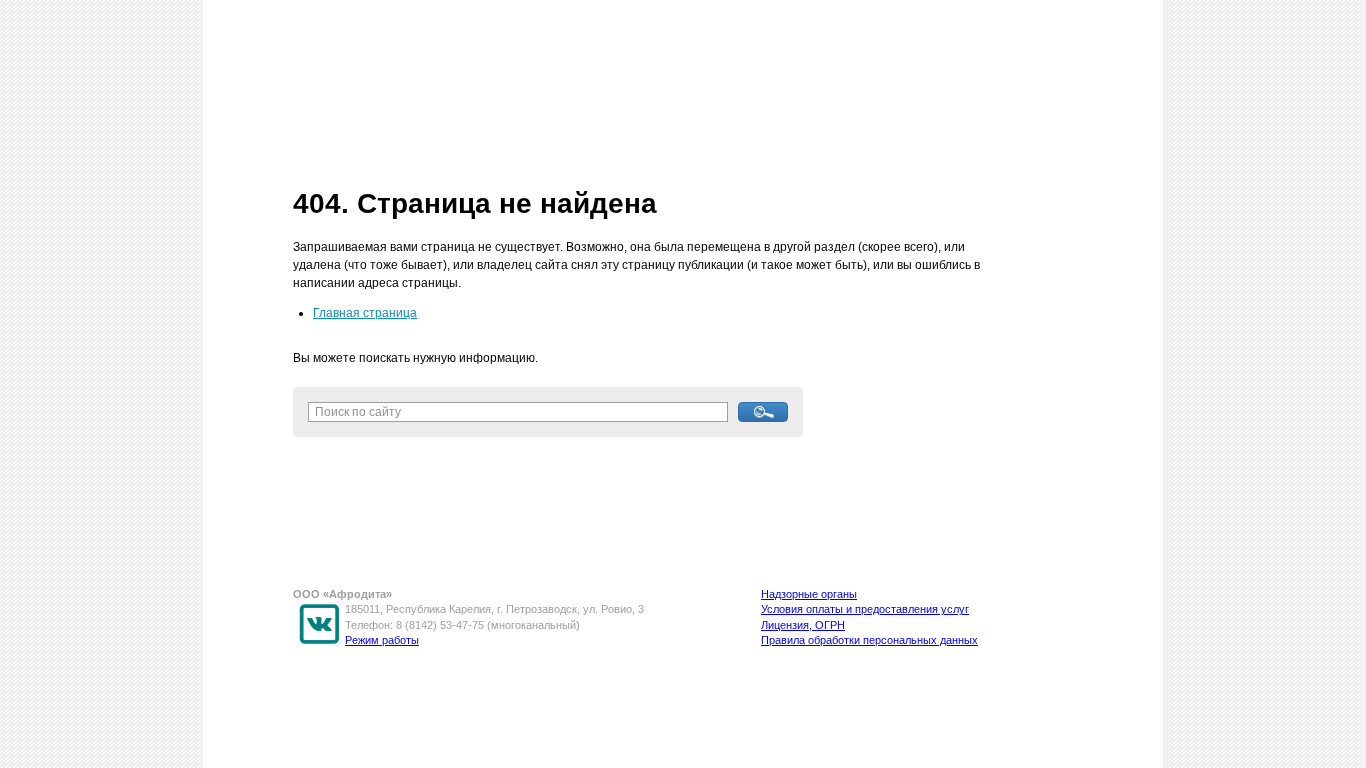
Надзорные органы (809, 594)
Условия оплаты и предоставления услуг (865, 609)
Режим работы (382, 640)
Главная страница (365, 313)
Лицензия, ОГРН (803, 625)
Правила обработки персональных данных (869, 640)
